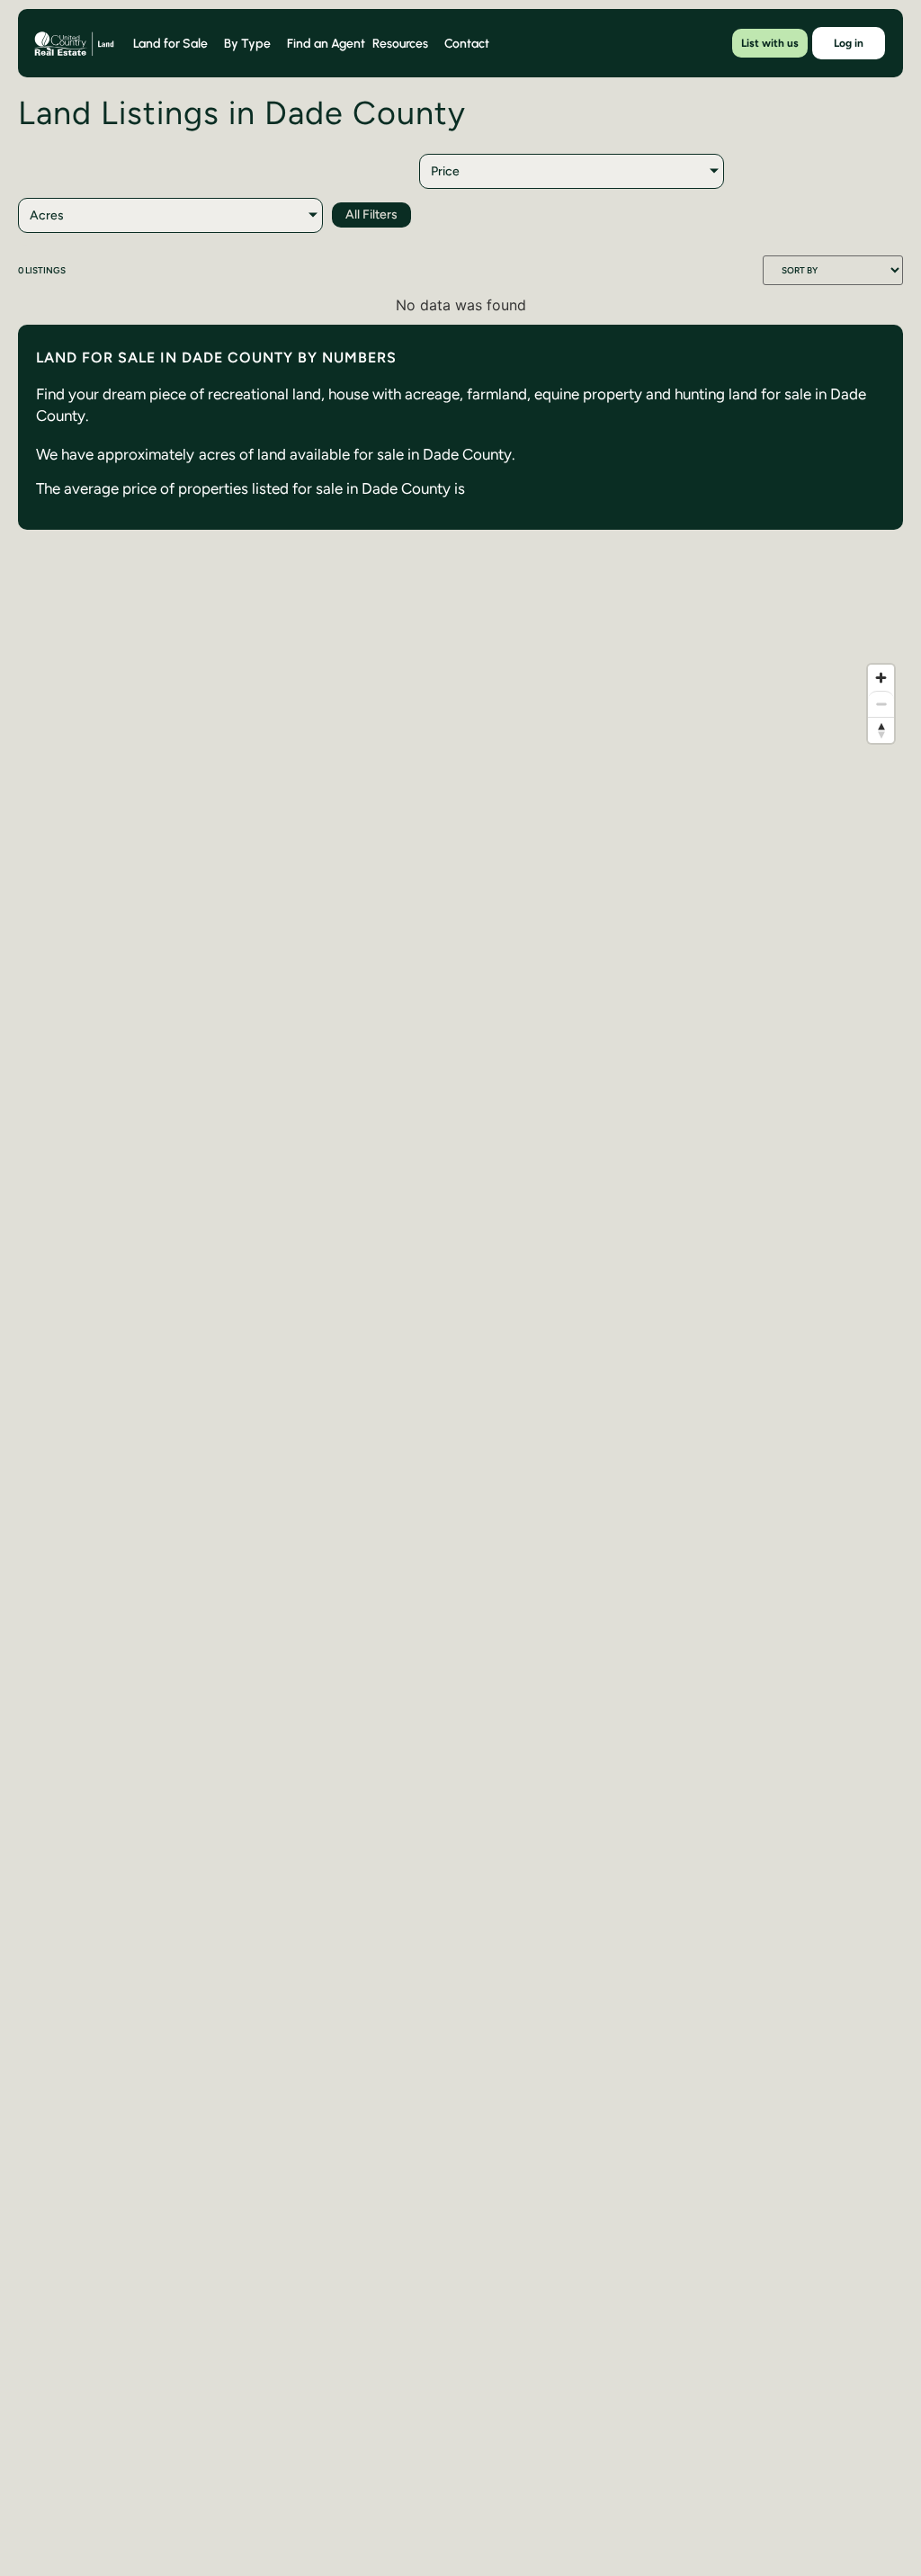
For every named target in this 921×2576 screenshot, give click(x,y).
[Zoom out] (881, 704)
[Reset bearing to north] (881, 730)
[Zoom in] (881, 678)
